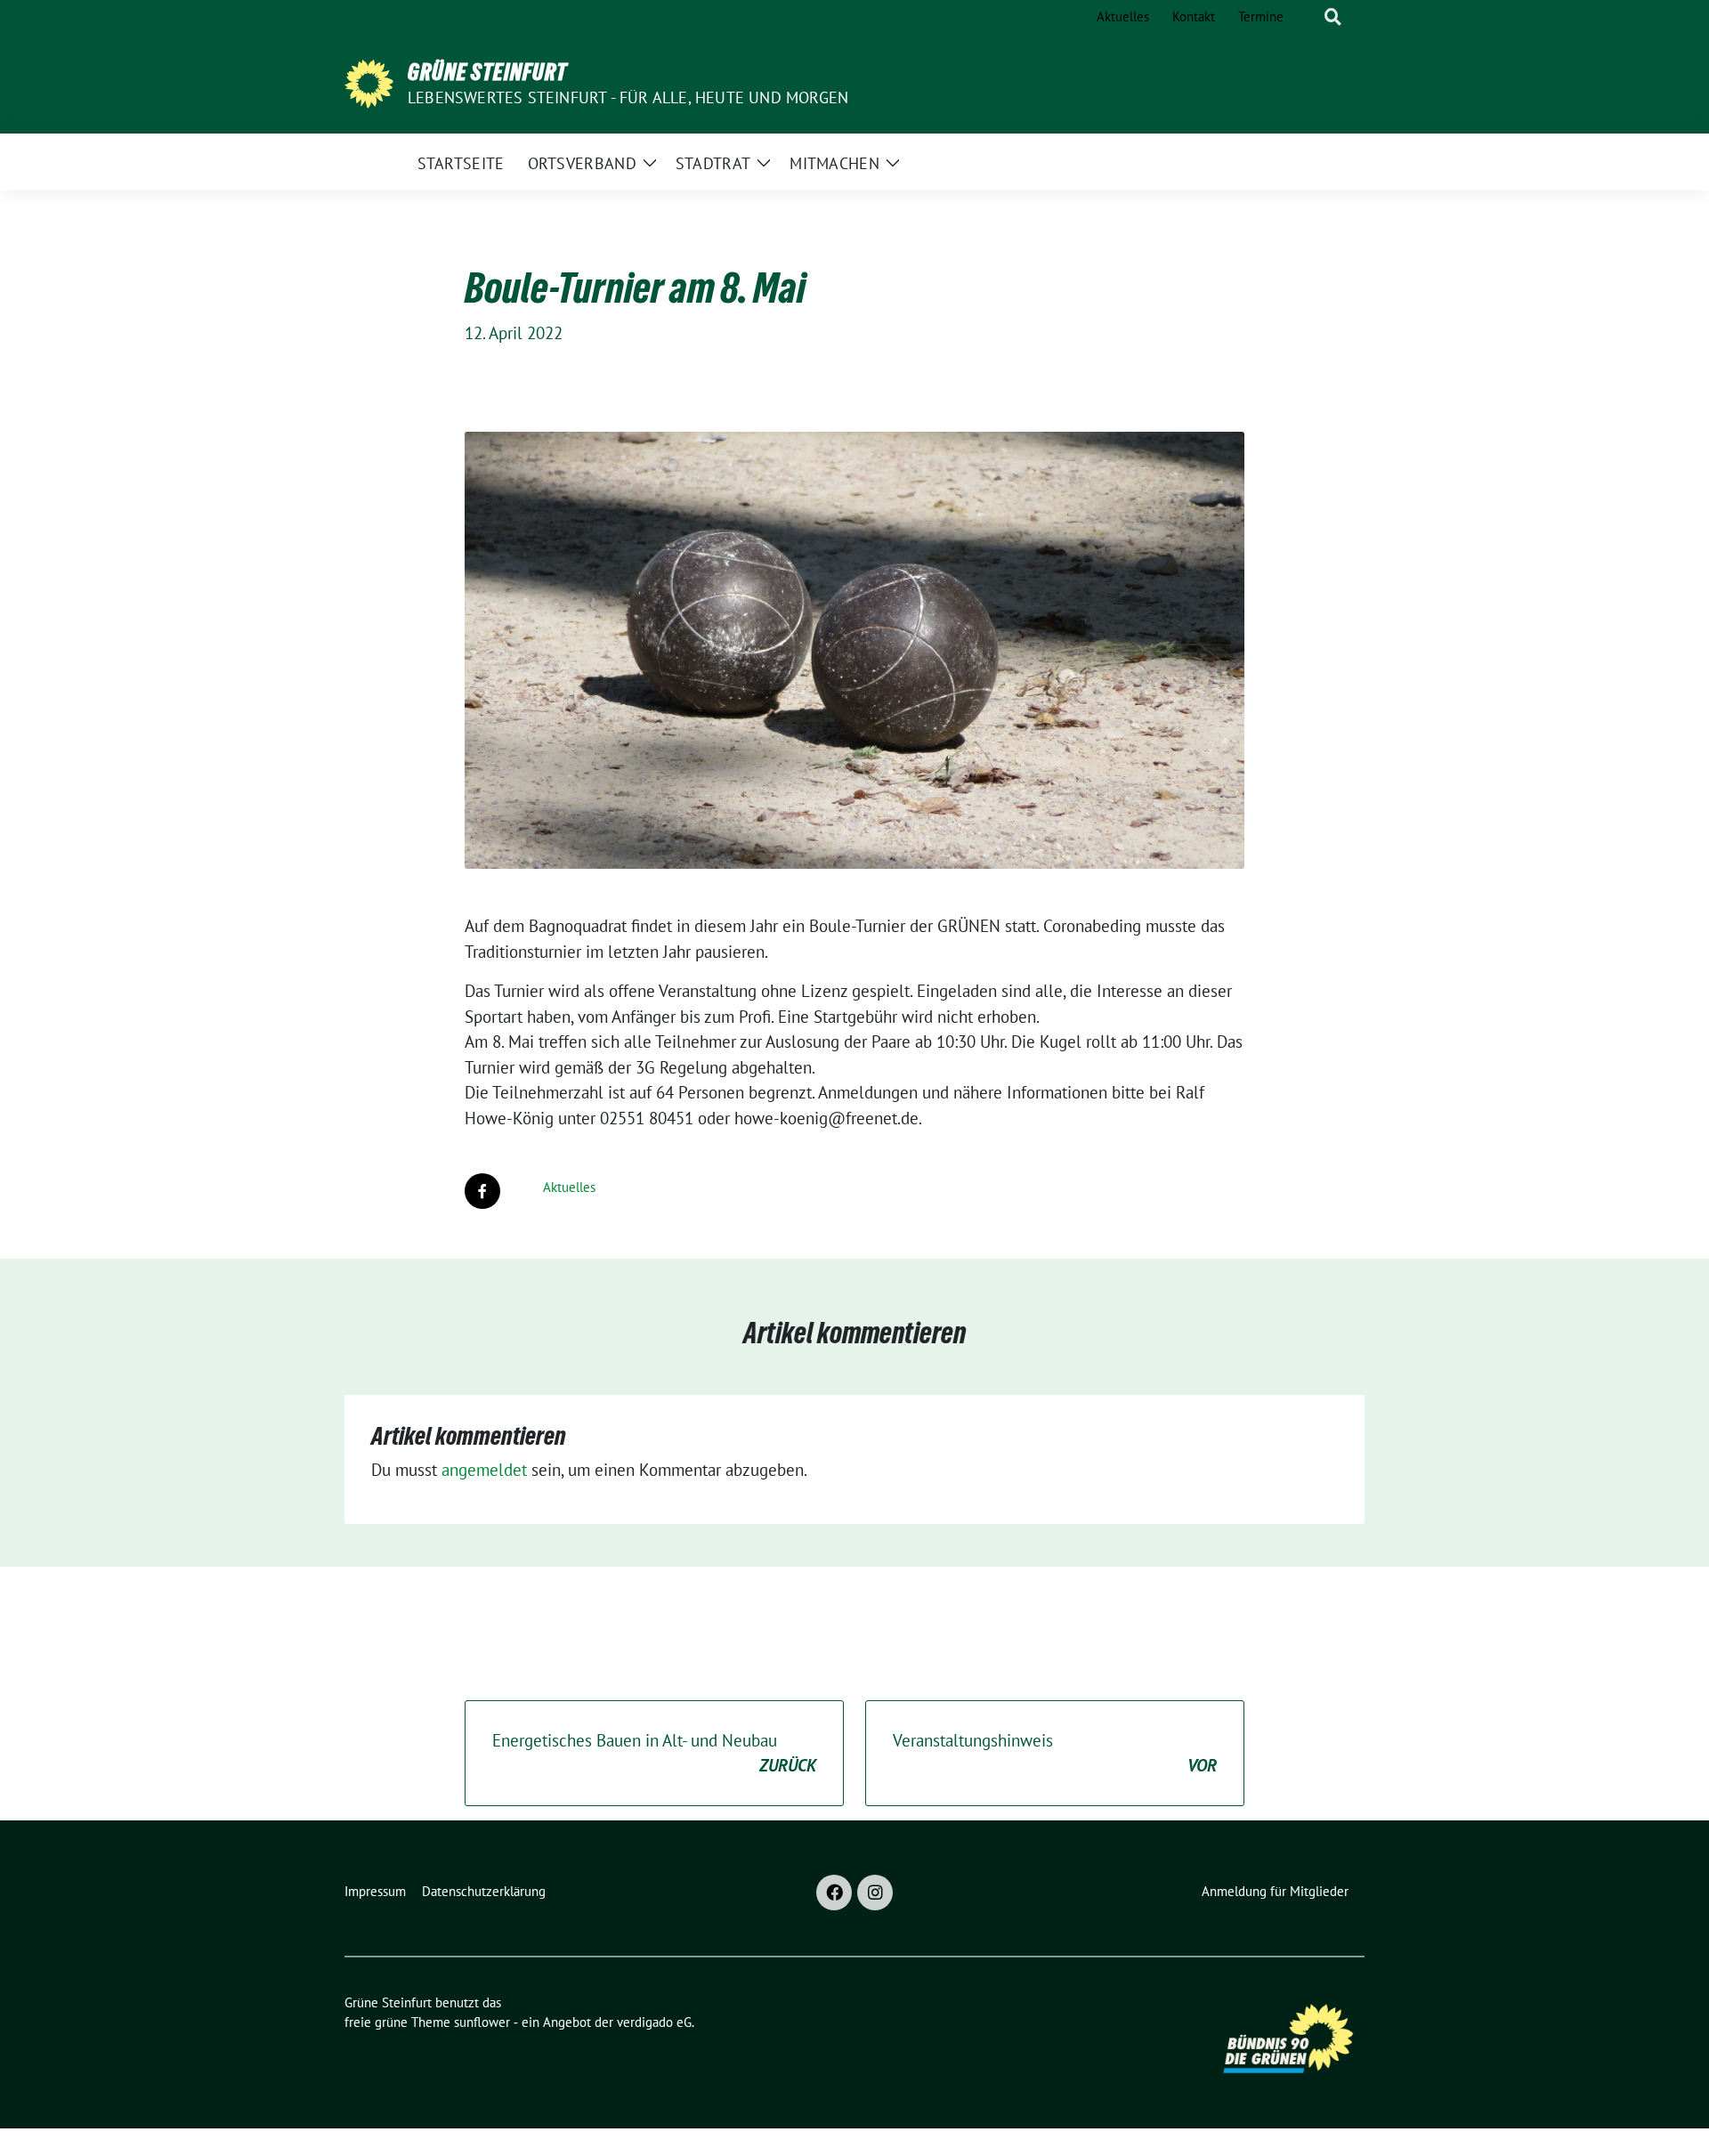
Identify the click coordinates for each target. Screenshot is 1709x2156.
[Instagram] (875, 1893)
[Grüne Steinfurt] (369, 82)
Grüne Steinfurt (487, 72)
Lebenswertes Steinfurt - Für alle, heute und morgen (628, 97)
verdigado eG (654, 2022)
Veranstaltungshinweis (1055, 1753)
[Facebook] (834, 1893)
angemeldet (484, 1470)
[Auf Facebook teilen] (482, 1191)
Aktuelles (569, 1187)
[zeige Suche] (1333, 17)
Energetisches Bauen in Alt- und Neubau (654, 1753)
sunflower (482, 2022)
